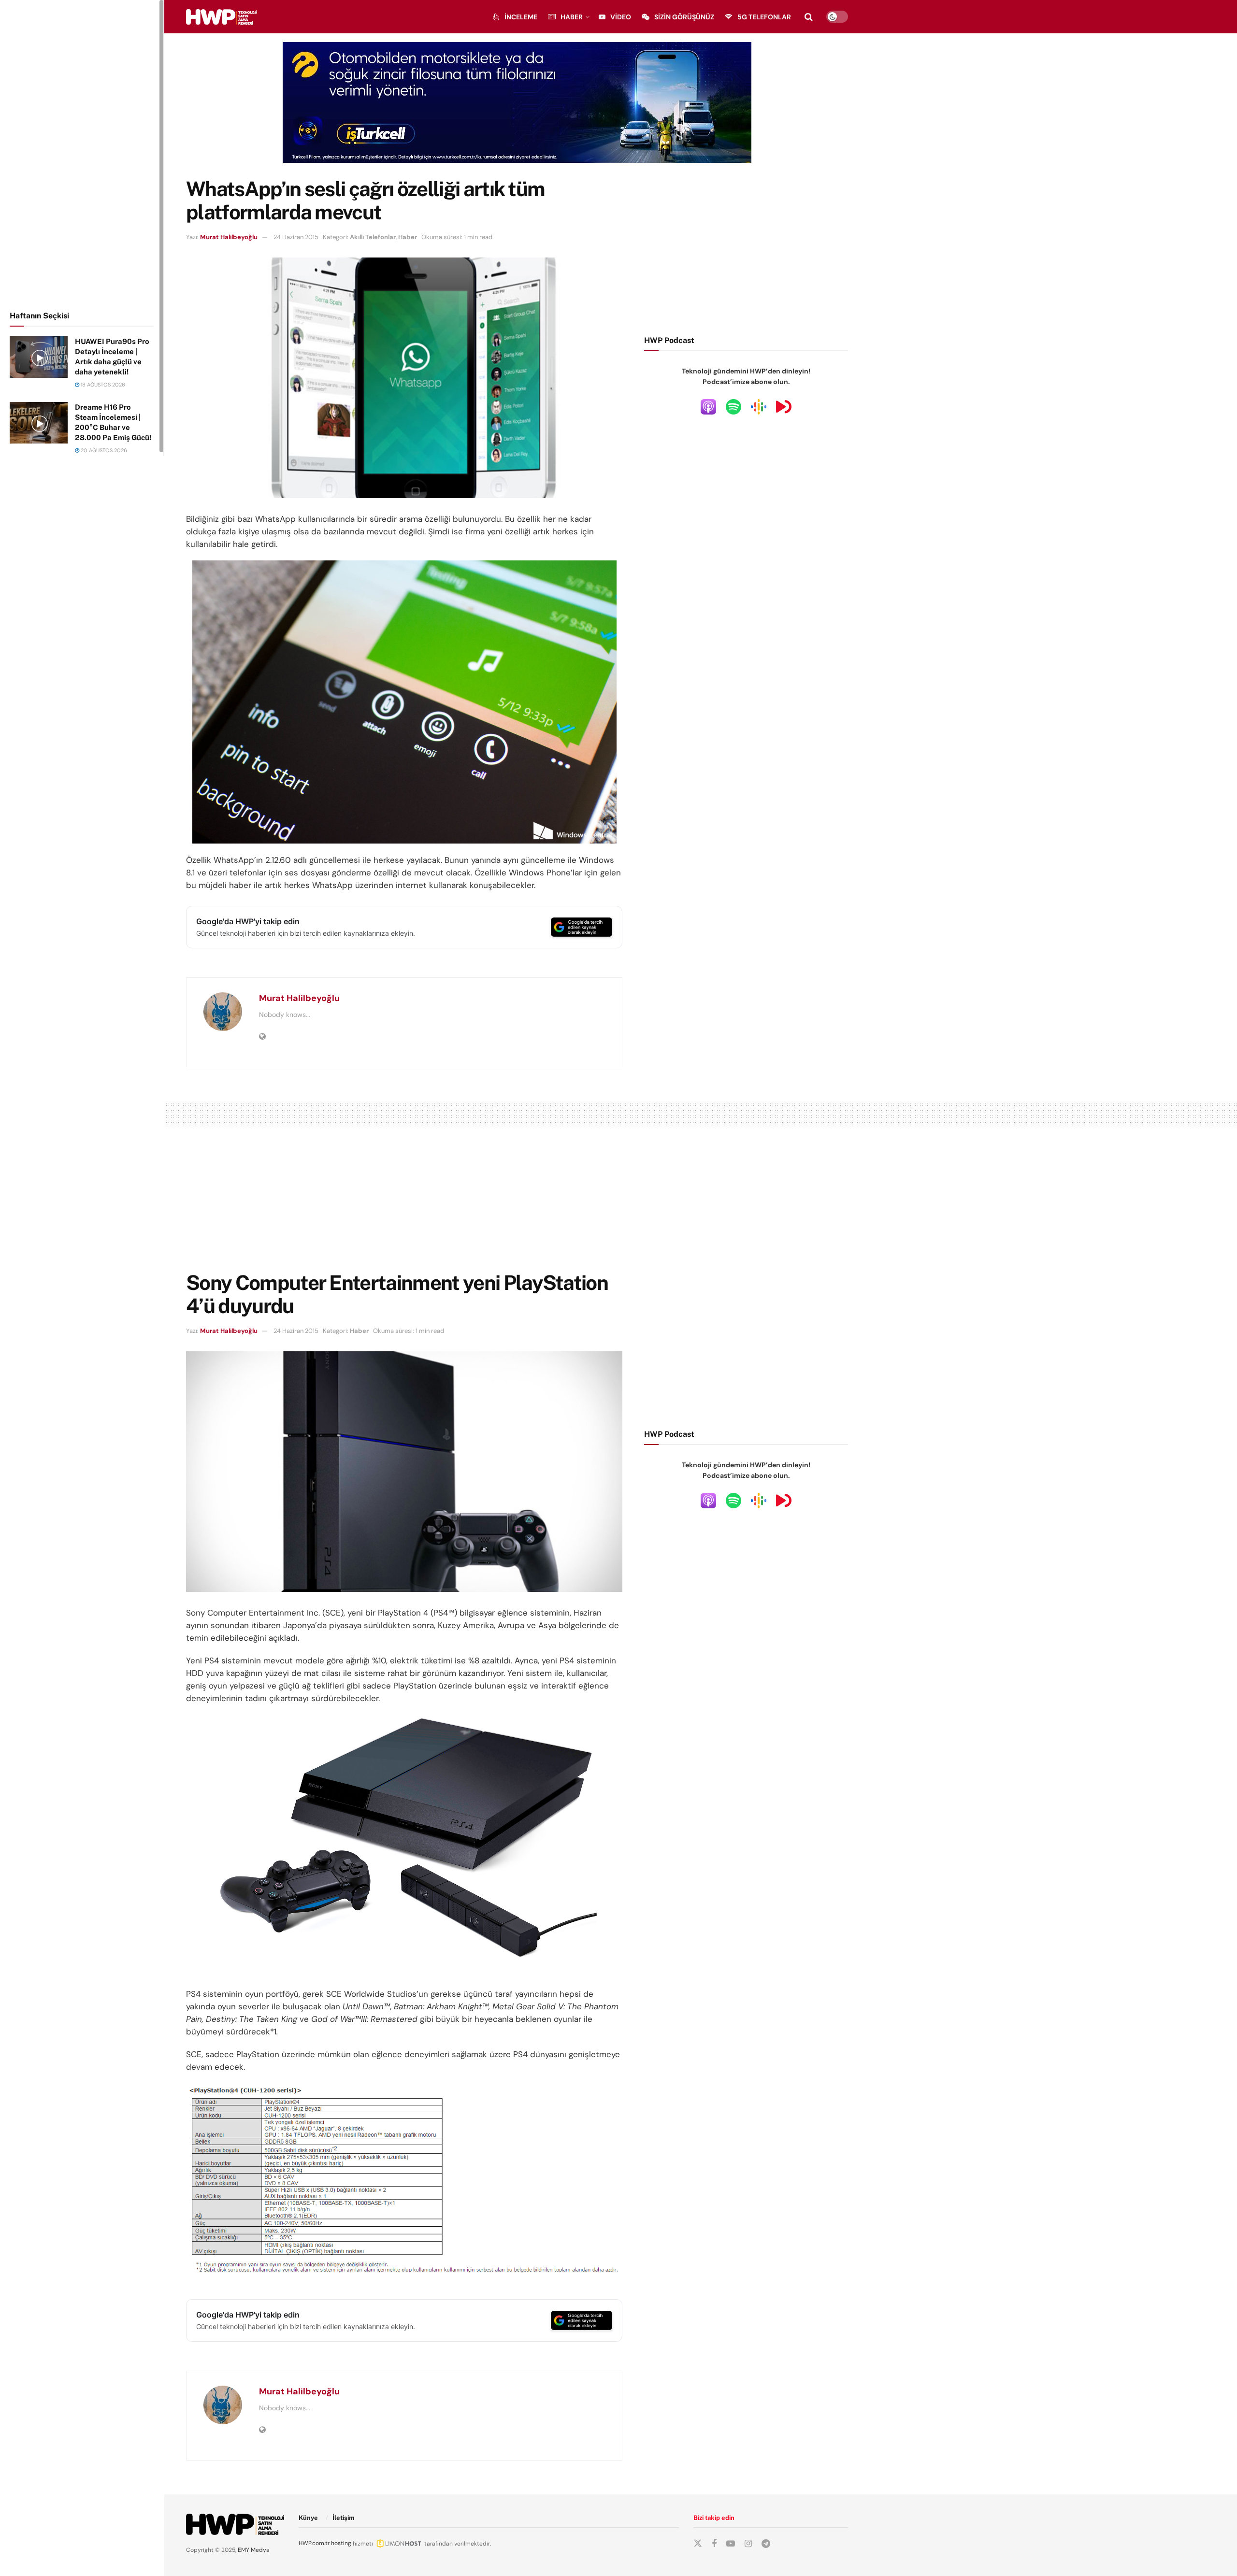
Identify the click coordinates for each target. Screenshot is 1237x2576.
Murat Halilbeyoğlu (229, 237)
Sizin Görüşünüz (684, 17)
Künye (308, 2518)
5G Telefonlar (764, 17)
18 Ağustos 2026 (102, 385)
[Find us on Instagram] (748, 2544)
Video (621, 17)
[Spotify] (734, 406)
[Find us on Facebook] (714, 2544)
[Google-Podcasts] (759, 406)
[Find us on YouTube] (731, 2544)
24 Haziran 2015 (296, 237)
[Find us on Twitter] (698, 2544)
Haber (572, 17)
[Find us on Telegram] (766, 2544)
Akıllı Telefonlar (373, 237)
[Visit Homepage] (222, 17)
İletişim (344, 2518)
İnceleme (521, 17)
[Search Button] (809, 17)
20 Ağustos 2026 (103, 450)
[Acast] (784, 406)
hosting (341, 2543)
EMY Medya (254, 2550)
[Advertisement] (82, 154)
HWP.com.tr (314, 2543)
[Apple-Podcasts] (708, 406)
